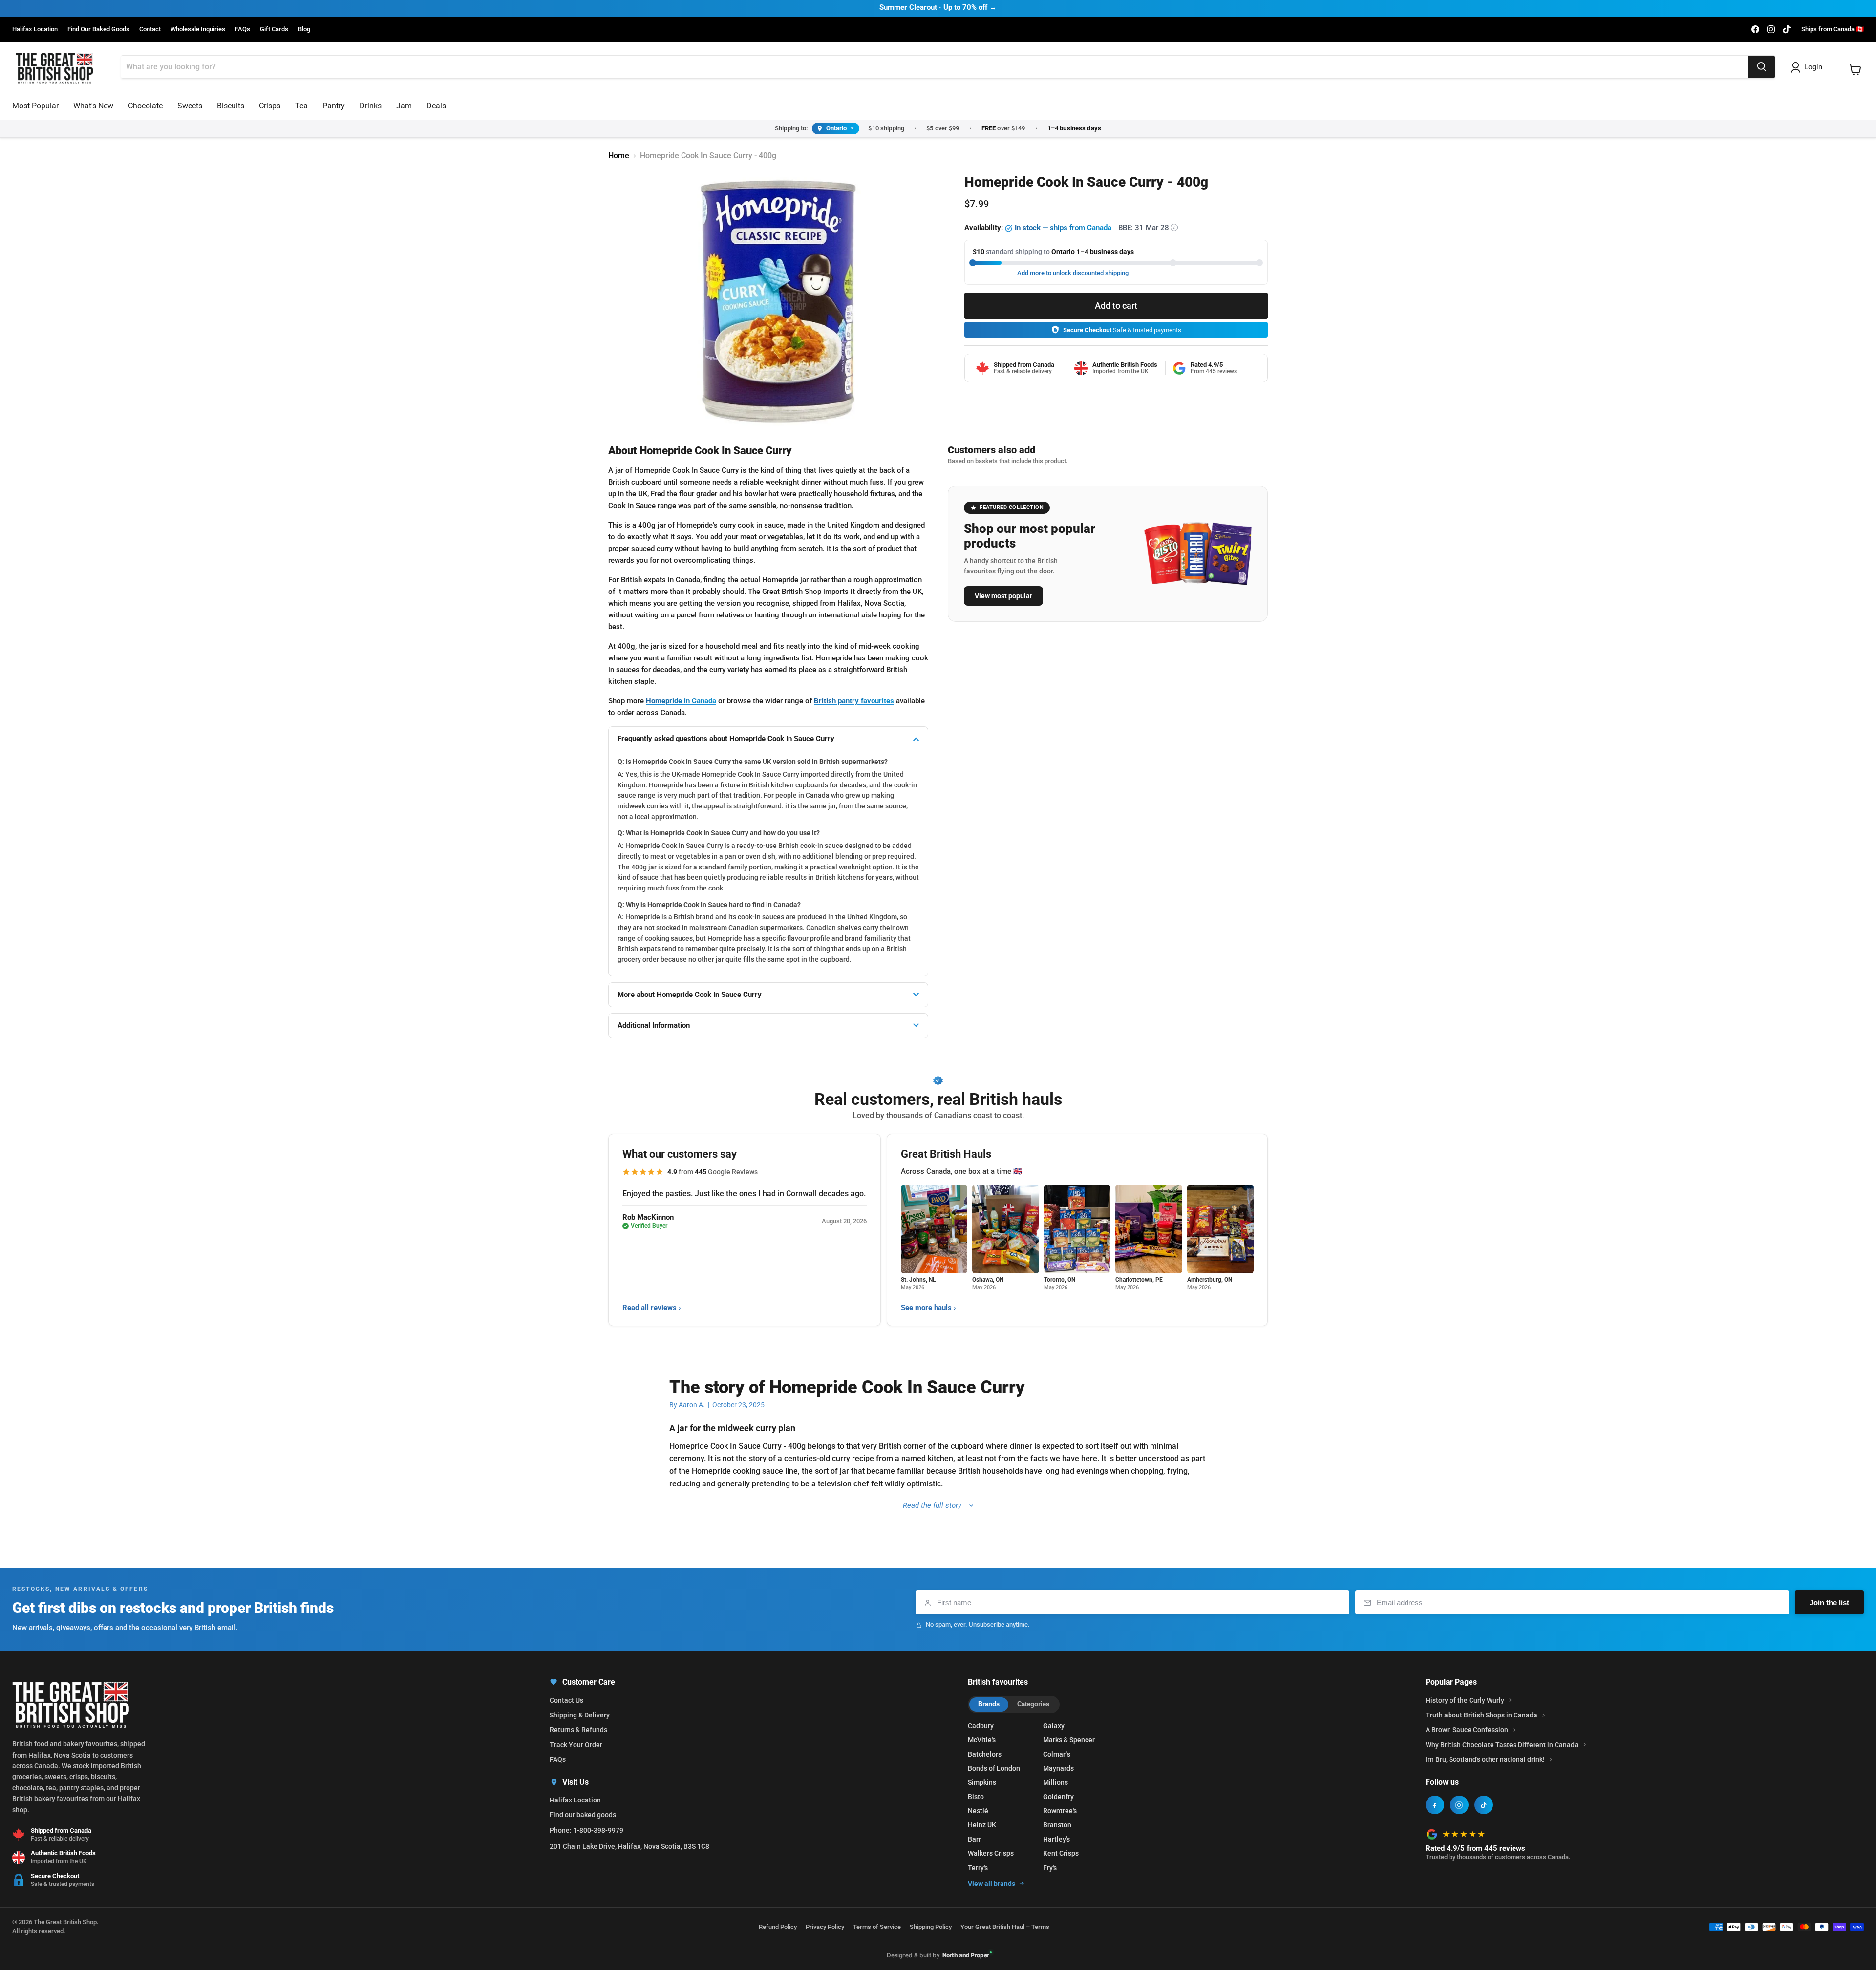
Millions (1055, 1782)
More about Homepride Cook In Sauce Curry (690, 995)
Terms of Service (877, 1927)
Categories (1033, 1704)
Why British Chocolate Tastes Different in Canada (1502, 1745)
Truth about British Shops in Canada (1482, 1715)
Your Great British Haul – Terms (1005, 1927)
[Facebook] (1435, 1805)
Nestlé (978, 1811)
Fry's (1050, 1868)
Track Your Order (576, 1745)
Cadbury (981, 1726)
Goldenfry (1058, 1797)
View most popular (1003, 596)
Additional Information (654, 1025)
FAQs (243, 29)
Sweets (190, 106)
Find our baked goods (583, 1815)
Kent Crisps (1061, 1853)
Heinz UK (982, 1825)
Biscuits (231, 106)
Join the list (1829, 1602)
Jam (404, 106)
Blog (304, 29)
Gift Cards (274, 29)
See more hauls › (928, 1308)
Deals (436, 106)
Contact (150, 29)
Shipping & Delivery (580, 1715)
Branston (1057, 1825)
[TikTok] (1484, 1805)
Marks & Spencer (1069, 1740)
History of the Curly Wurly (1465, 1700)
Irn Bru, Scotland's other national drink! (1485, 1759)
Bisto (976, 1797)
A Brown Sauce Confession (1467, 1730)
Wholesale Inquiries (198, 29)
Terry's (978, 1868)
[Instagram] (1459, 1805)
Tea (301, 106)
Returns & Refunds (578, 1730)
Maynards (1058, 1768)
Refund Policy (778, 1927)
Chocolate (145, 106)
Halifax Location (35, 29)
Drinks (371, 106)
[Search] (1762, 67)
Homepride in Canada (681, 701)
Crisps (270, 106)
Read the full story (932, 1505)
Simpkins (982, 1782)
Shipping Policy (931, 1927)
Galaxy (1054, 1726)
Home (619, 156)
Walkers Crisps (991, 1853)
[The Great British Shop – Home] (54, 67)
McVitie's (982, 1740)
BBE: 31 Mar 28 (1147, 228)
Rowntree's (1060, 1811)
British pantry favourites (854, 701)
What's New (93, 106)
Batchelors (985, 1754)
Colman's (1057, 1754)
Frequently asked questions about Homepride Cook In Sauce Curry (726, 739)
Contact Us (566, 1700)
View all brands (991, 1884)
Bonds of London (994, 1768)
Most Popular (35, 106)
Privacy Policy (825, 1927)
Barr (974, 1839)
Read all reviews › (652, 1308)
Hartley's (1056, 1839)
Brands (989, 1704)
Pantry (334, 106)
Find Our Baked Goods (98, 29)
